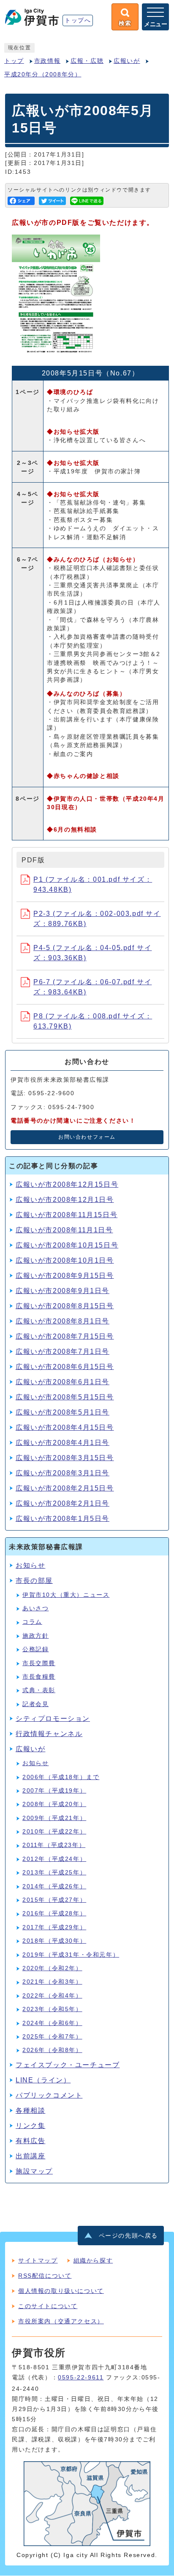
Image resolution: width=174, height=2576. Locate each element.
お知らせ (30, 1565)
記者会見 (35, 1704)
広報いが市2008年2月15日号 (65, 1488)
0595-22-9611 (81, 2378)
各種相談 (30, 2110)
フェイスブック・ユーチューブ (68, 2065)
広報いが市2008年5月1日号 (63, 1412)
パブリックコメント (49, 2095)
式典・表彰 (39, 1690)
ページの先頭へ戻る (128, 2236)
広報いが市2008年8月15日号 (65, 1306)
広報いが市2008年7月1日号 (63, 1351)
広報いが (127, 61)
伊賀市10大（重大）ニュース (66, 1595)
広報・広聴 (87, 61)
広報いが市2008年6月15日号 (65, 1367)
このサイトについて (48, 2306)
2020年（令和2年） (52, 1968)
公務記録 (35, 1649)
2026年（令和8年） (52, 2050)
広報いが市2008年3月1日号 (63, 1473)
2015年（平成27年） (54, 1900)
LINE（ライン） (43, 2080)
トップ (14, 61)
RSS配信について (45, 2276)
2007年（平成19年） (54, 1791)
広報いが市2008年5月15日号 (65, 1397)
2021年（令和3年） (52, 1982)
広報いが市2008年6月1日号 (63, 1382)
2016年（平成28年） (54, 1913)
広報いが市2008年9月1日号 (63, 1291)
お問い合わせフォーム (87, 1137)
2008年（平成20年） (54, 1804)
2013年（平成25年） (54, 1873)
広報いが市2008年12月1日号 (65, 1200)
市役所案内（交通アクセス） (61, 2321)
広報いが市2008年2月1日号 (63, 1503)
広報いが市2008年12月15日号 (67, 1184)
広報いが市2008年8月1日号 (63, 1321)
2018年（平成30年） (54, 1941)
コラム (32, 1622)
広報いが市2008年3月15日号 (65, 1458)
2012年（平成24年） (54, 1859)
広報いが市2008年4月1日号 (63, 1443)
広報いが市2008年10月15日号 (67, 1245)
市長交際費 (39, 1663)
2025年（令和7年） (52, 2037)
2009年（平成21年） (54, 1818)
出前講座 (30, 2156)
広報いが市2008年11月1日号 (64, 1230)
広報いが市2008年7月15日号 (65, 1336)
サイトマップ (38, 2260)
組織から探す (93, 2260)
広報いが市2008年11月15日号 (67, 1215)
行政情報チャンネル (49, 1734)
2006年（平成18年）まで (61, 1777)
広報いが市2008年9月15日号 (65, 1276)
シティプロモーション (53, 1719)
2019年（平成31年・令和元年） (71, 1955)
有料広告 (30, 2141)
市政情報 (47, 61)
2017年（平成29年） (54, 1927)
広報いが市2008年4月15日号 (65, 1427)
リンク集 (30, 2126)
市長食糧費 (39, 1677)
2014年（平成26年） (54, 1886)
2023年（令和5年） (52, 2009)
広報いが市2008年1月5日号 (63, 1519)
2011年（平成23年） (54, 1845)
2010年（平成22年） (54, 1832)
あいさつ (35, 1608)
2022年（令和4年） (52, 1996)
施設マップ (34, 2171)
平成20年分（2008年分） (43, 74)
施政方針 (35, 1636)
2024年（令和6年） (52, 2023)
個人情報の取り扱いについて (61, 2291)
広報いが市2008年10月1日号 (65, 1260)
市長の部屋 (34, 1581)
